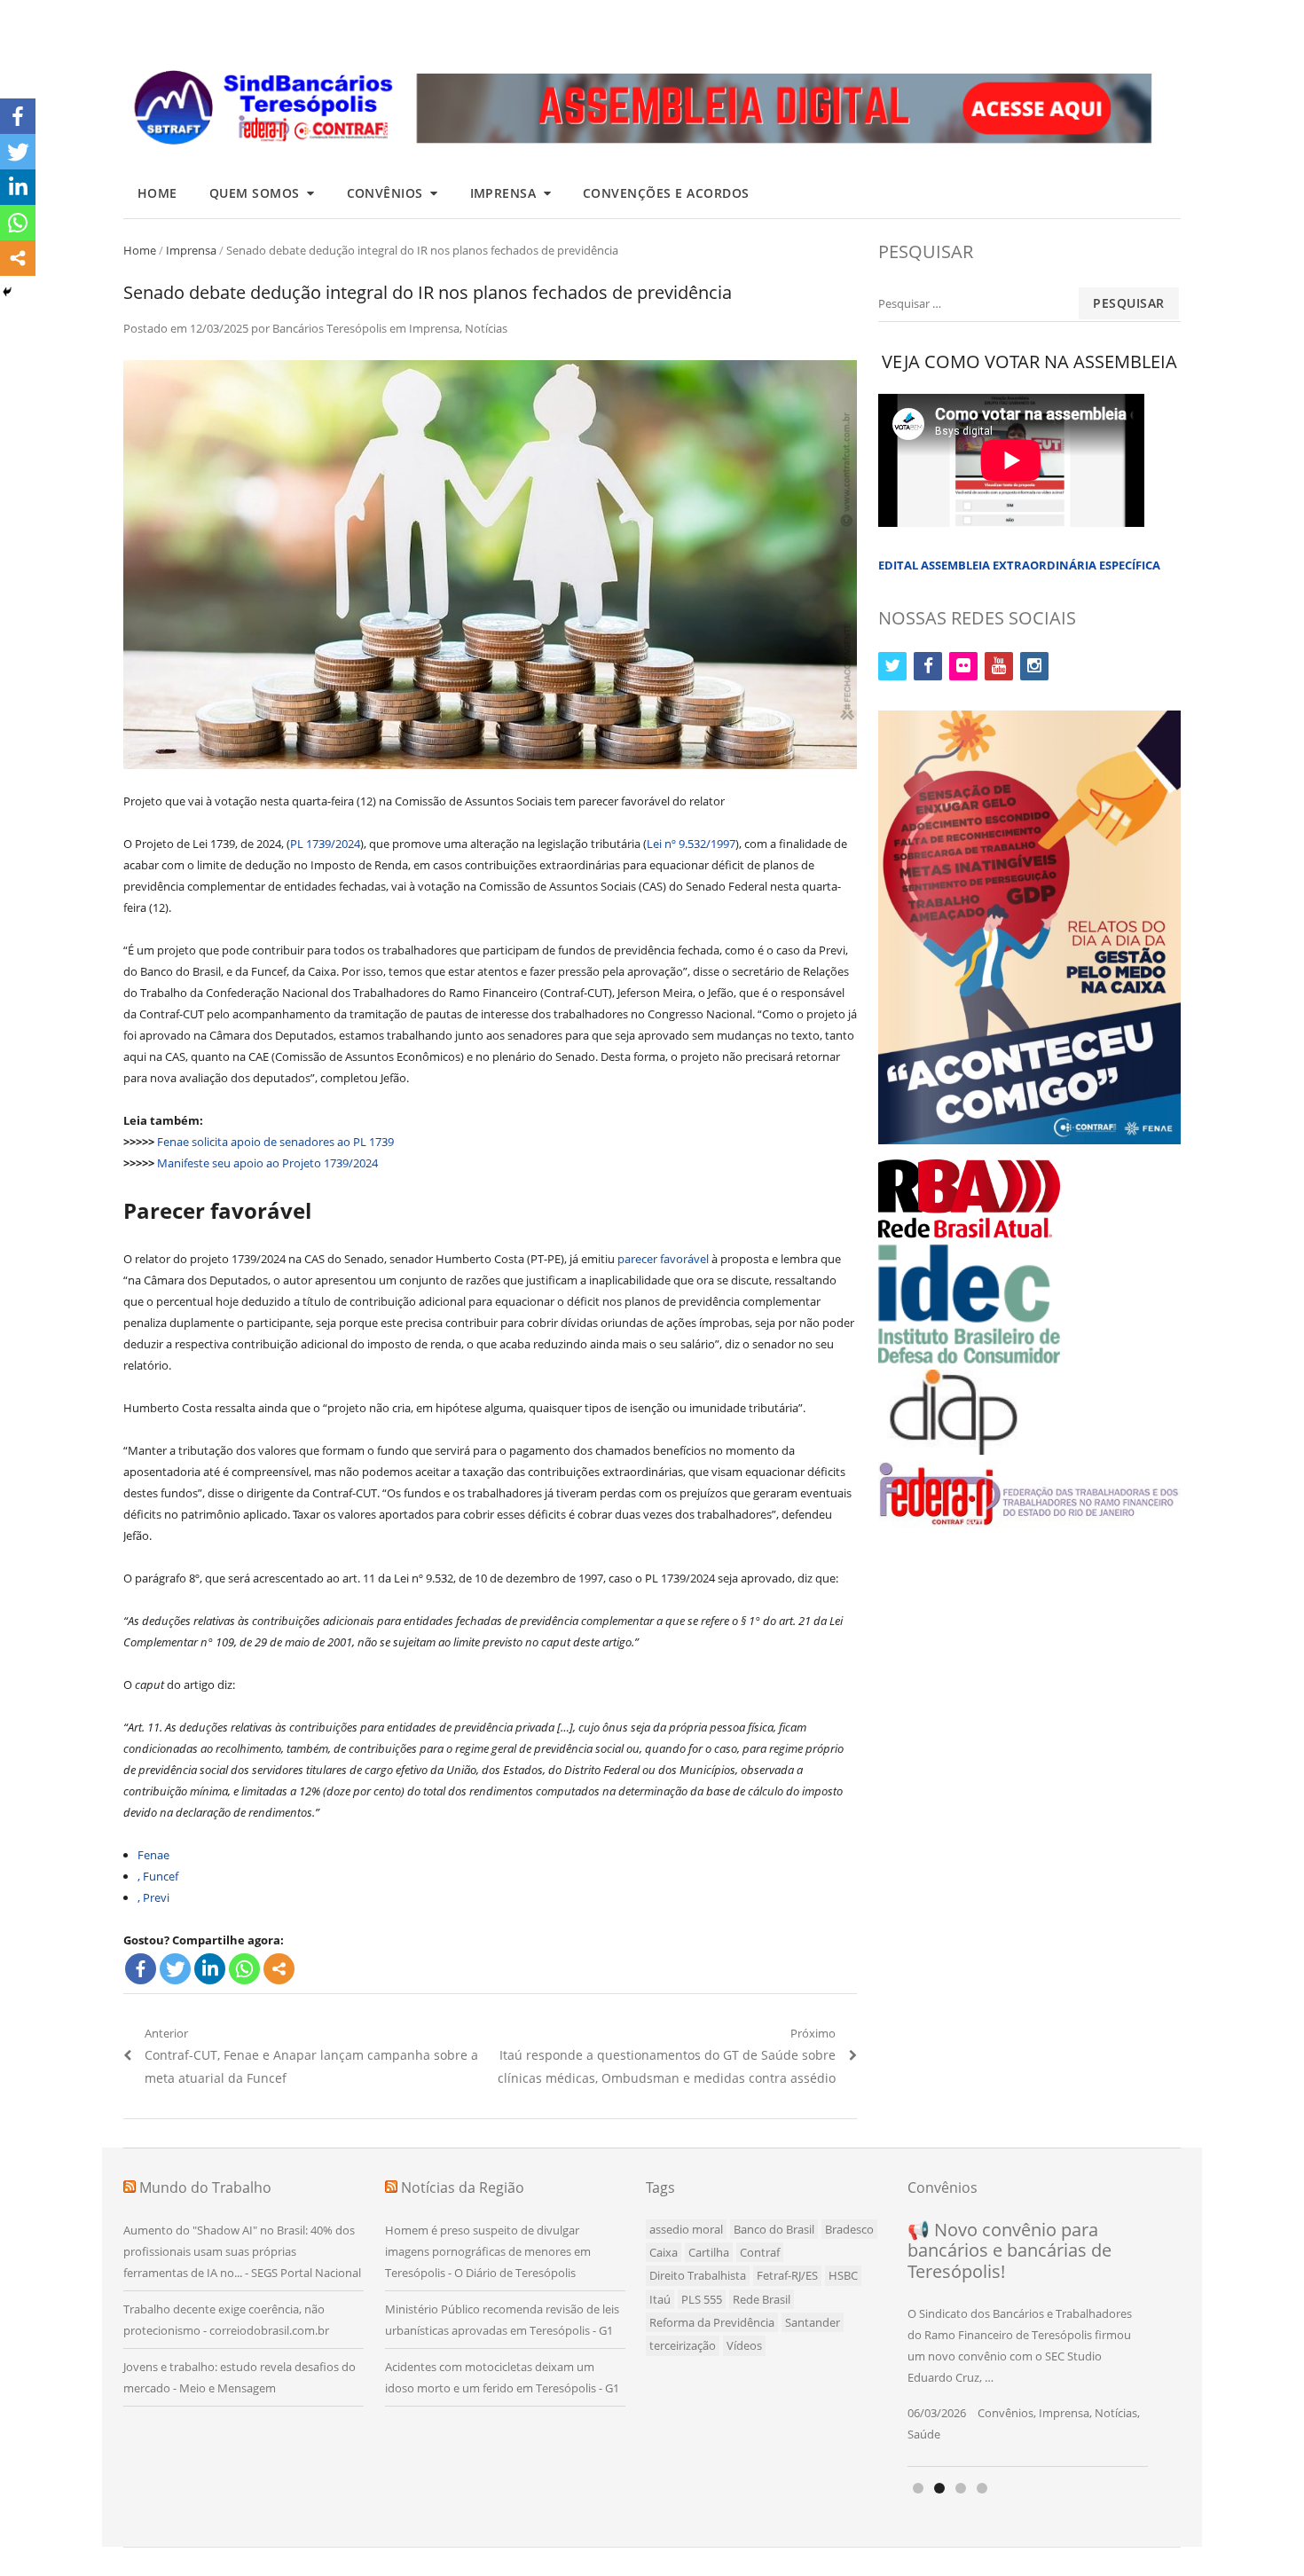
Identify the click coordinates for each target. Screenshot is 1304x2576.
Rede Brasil (762, 2299)
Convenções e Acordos (666, 193)
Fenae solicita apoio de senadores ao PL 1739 (275, 1142)
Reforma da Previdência (712, 2322)
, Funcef (158, 1876)
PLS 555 (702, 2299)
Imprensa (503, 193)
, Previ (153, 1897)
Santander (813, 2322)
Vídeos (744, 2345)
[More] (279, 1969)
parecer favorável (663, 1259)
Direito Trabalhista (698, 2275)
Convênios (385, 193)
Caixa (664, 2252)
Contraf (760, 2252)
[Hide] (7, 292)
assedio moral (686, 2229)
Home (157, 193)
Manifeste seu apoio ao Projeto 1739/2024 (267, 1163)
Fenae (153, 1855)
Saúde (924, 2434)
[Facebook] (141, 1969)
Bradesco (849, 2229)
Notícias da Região (463, 2187)
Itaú (660, 2299)
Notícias (486, 328)
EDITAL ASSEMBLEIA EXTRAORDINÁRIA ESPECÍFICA (1019, 565)
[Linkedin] (210, 1969)
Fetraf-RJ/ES (787, 2275)
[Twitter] (175, 1969)
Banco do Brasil (774, 2229)
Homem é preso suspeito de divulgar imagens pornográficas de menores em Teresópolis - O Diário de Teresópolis (488, 2251)
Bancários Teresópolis (330, 328)
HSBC (843, 2275)
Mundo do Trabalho (205, 2187)
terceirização (683, 2345)
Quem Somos (255, 193)
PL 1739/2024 (325, 844)
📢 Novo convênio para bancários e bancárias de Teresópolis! (1009, 2250)
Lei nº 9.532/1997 (691, 844)
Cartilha (709, 2252)
